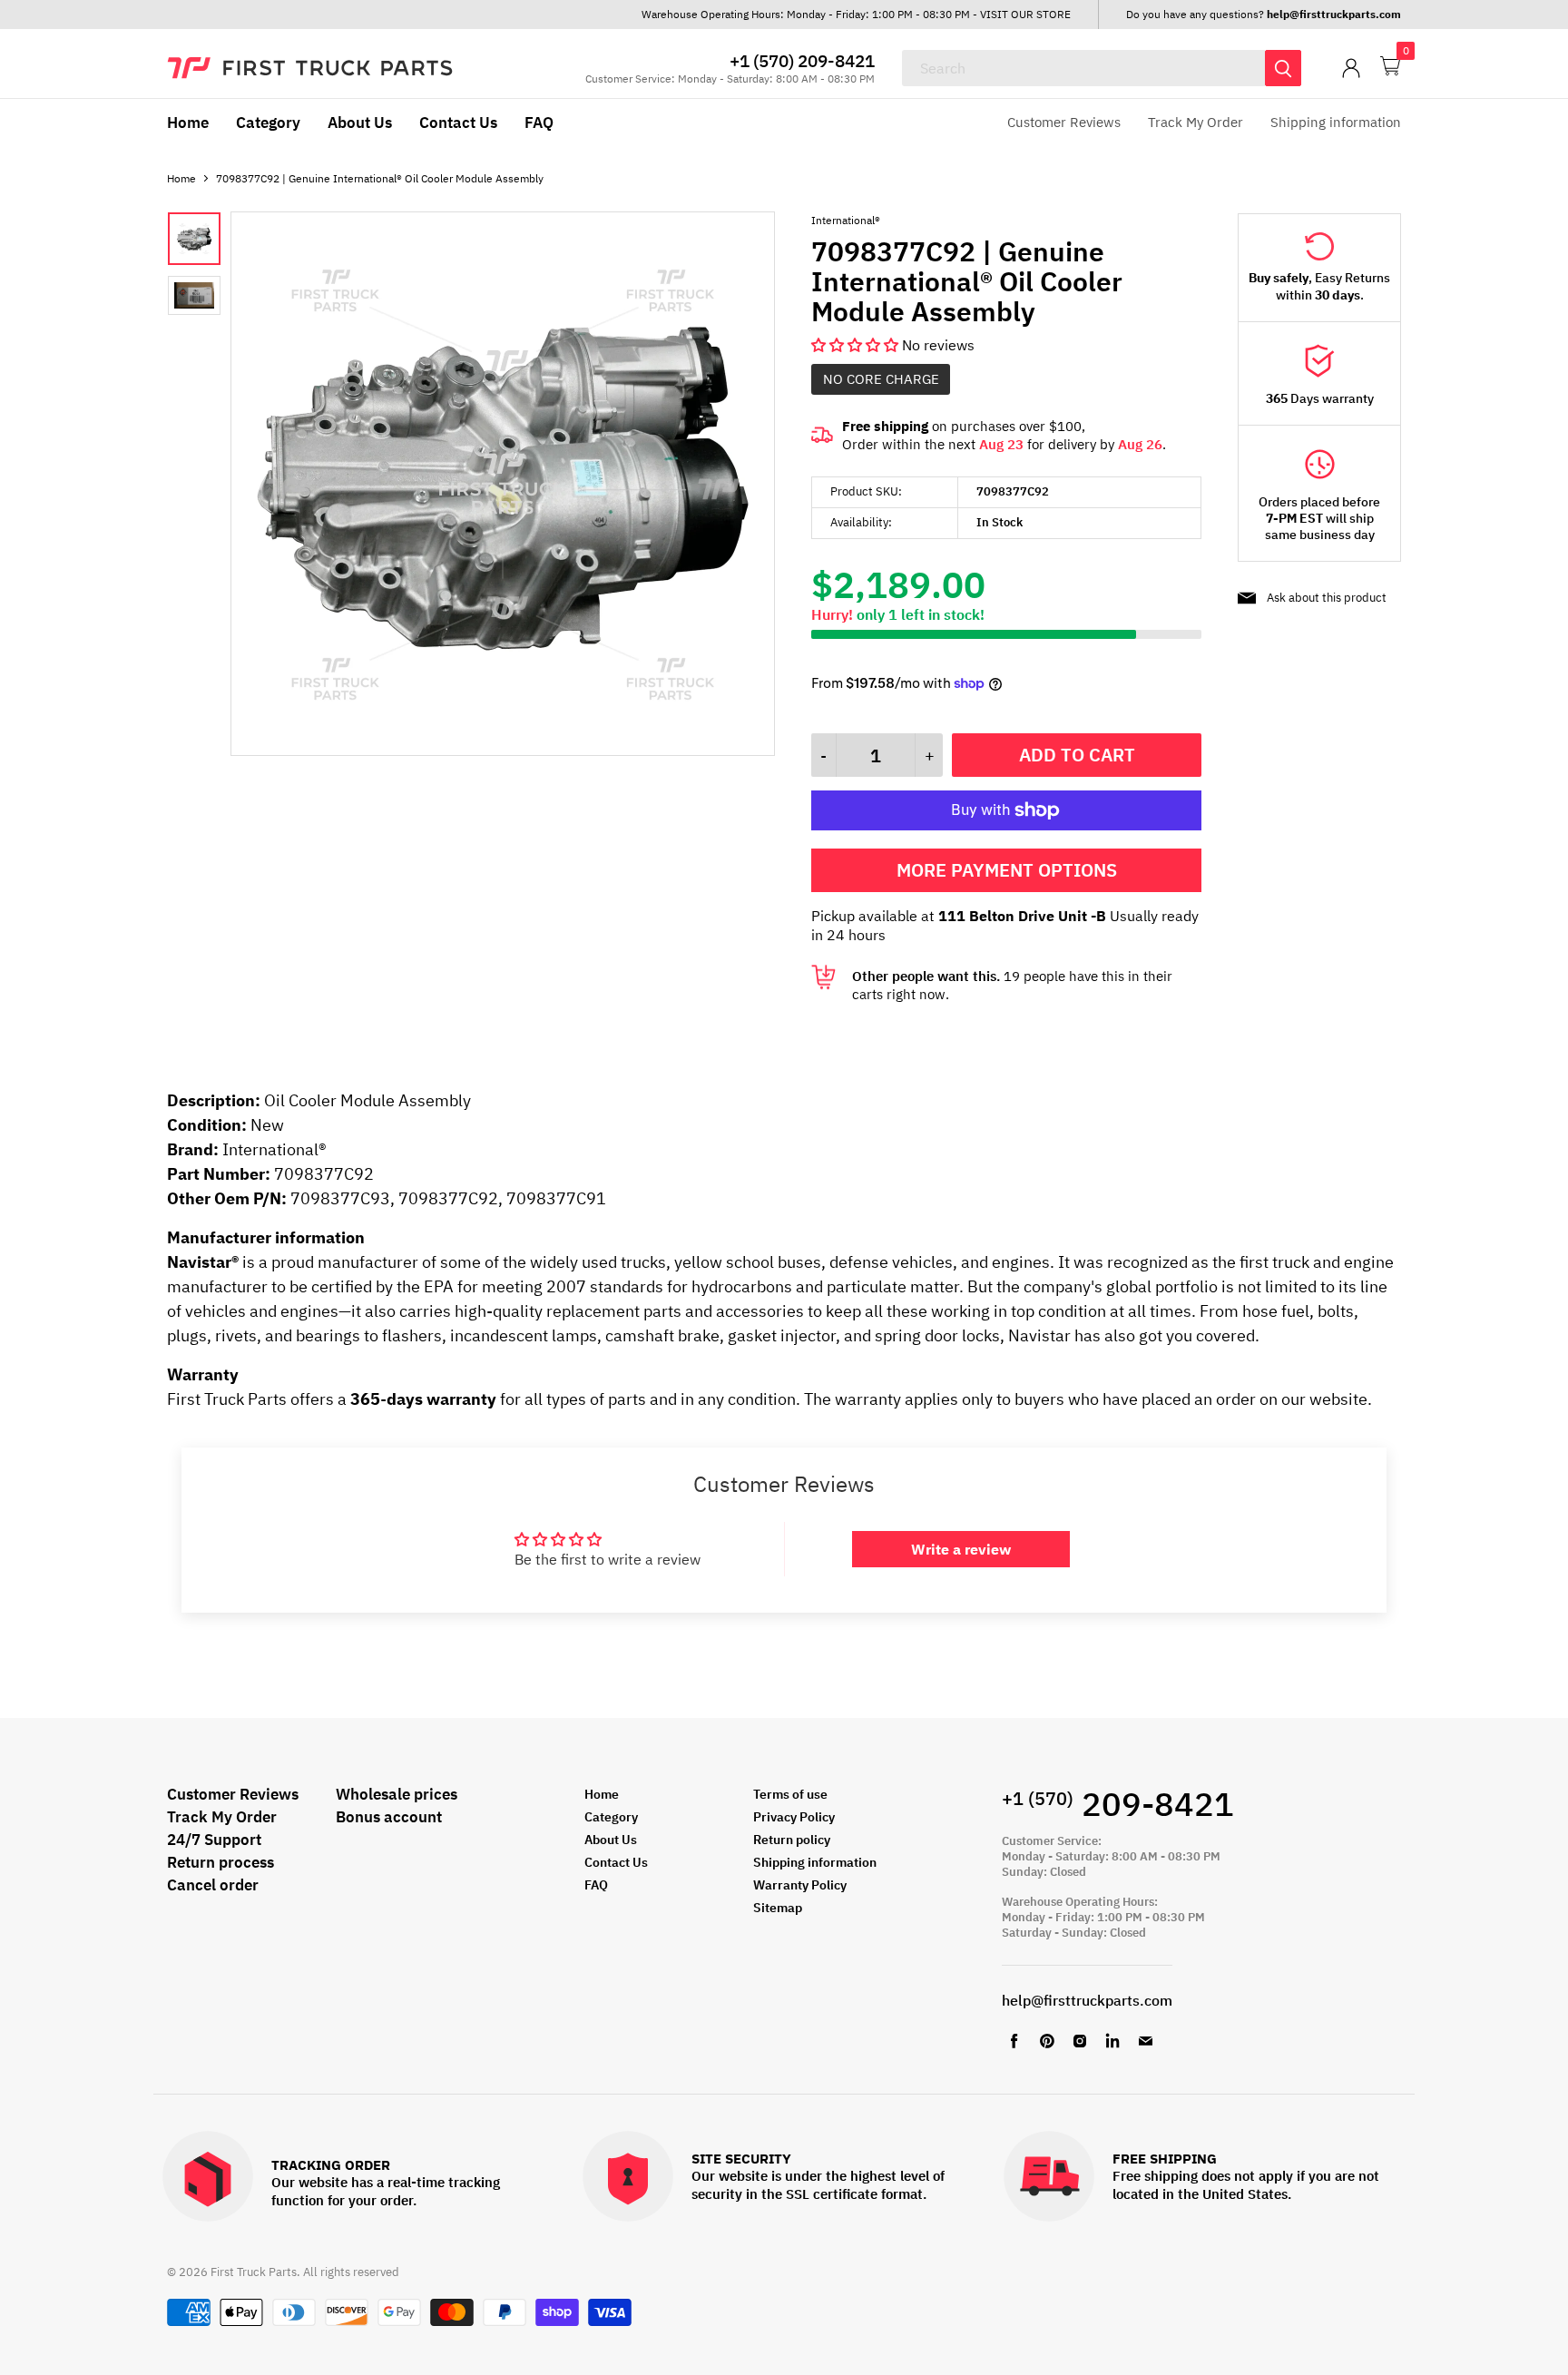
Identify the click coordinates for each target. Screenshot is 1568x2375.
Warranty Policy (800, 1885)
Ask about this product (1327, 598)
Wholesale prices (397, 1794)
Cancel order (213, 1885)
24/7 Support (214, 1840)
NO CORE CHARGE (881, 379)
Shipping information (1336, 122)
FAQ (539, 123)
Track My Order (1196, 122)
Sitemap (778, 1908)
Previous (273, 486)
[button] (857, 345)
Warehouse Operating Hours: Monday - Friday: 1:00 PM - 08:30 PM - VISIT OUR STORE (856, 14)
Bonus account (389, 1817)
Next (732, 486)
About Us (360, 123)
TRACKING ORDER (331, 2166)
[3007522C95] (503, 751)
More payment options (1007, 870)
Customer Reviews (1064, 122)
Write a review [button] (961, 1549)
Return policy (792, 1840)
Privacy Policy (794, 1817)
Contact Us (458, 123)
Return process (220, 1862)
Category (268, 123)
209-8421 (1118, 1804)
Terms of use (790, 1794)
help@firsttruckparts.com (1087, 2000)
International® (846, 220)
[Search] (1283, 68)
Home (188, 123)
